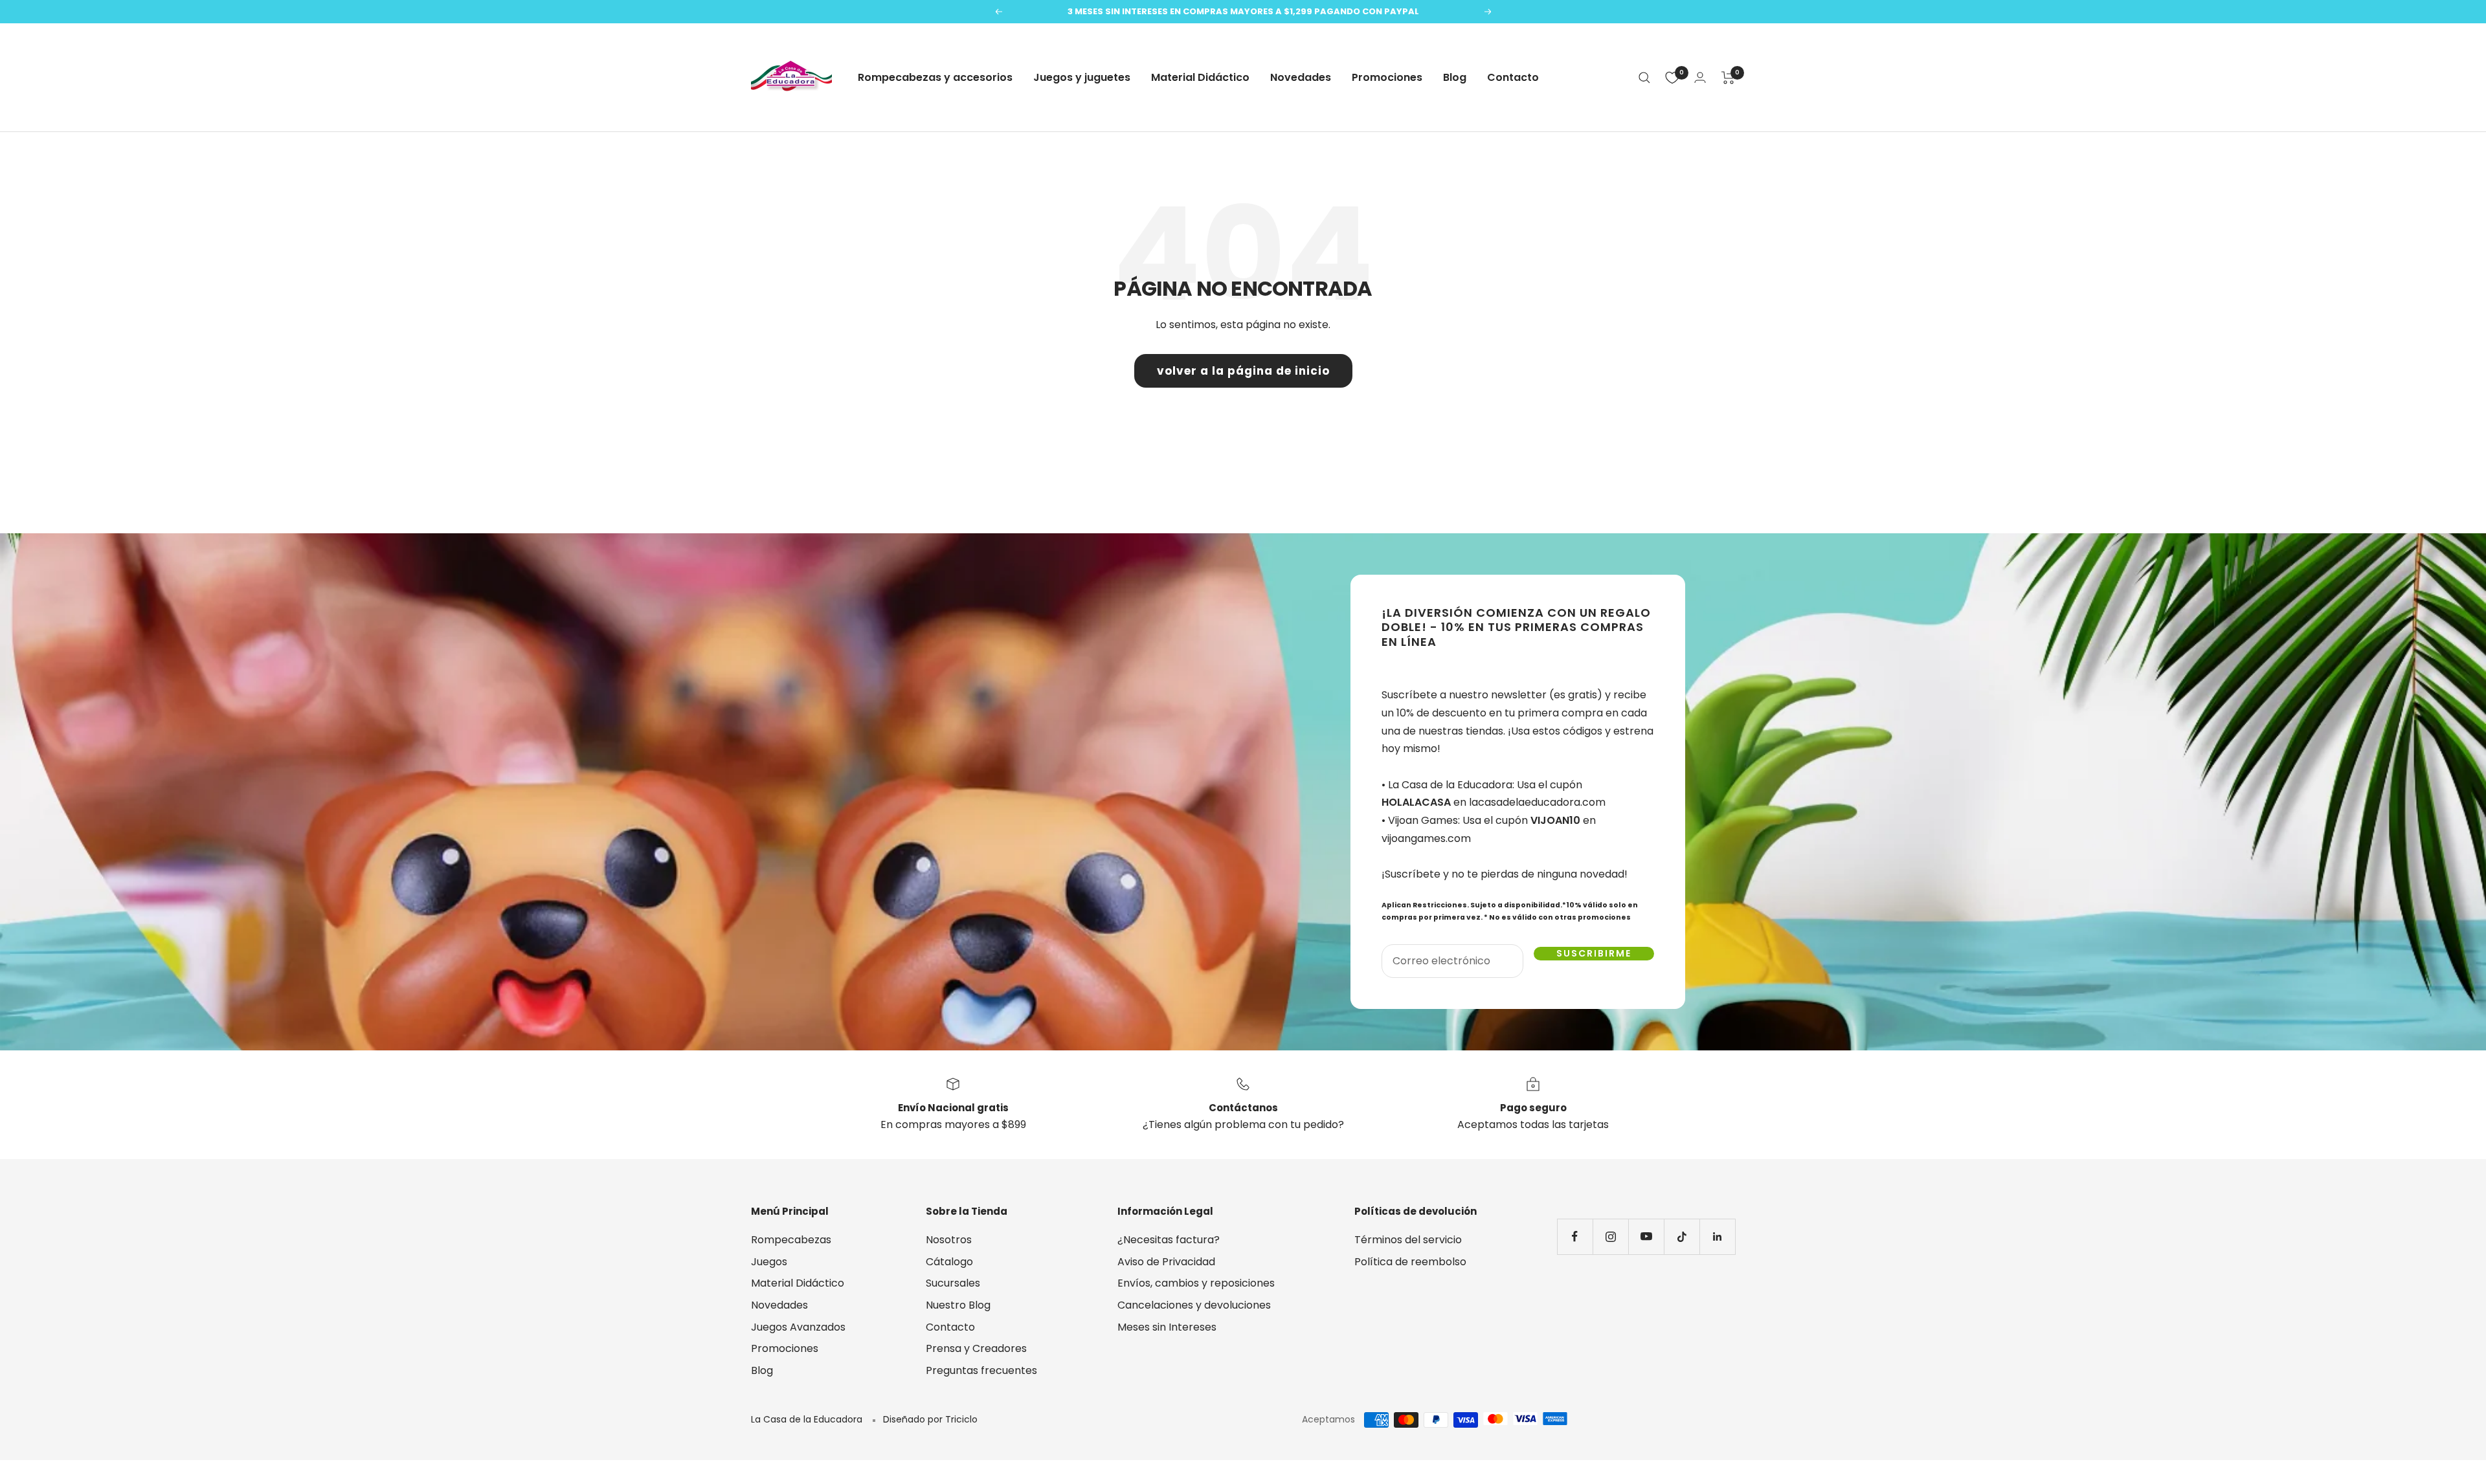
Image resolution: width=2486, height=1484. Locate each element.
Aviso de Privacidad (1166, 1262)
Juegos (769, 1262)
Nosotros (949, 1240)
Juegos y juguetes (1082, 77)
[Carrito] (1728, 78)
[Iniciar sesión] (1700, 77)
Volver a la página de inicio (1243, 371)
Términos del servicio (1408, 1240)
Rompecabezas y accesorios (935, 77)
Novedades (1301, 77)
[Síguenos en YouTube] (1646, 1236)
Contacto (1513, 77)
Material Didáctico (1200, 77)
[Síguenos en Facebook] (1575, 1236)
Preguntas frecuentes (981, 1370)
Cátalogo (949, 1262)
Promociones (1387, 77)
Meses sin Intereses (1167, 1327)
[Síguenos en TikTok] (1682, 1236)
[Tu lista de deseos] (1672, 78)
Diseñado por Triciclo (930, 1419)
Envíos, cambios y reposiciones (1196, 1283)
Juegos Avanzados (798, 1327)
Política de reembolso (1410, 1262)
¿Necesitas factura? (1169, 1240)
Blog (1455, 77)
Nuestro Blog (958, 1305)
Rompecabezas (791, 1240)
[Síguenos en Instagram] (1610, 1236)
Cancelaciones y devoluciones (1194, 1305)
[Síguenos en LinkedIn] (1717, 1236)
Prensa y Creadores (976, 1348)
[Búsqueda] (1644, 78)
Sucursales (953, 1283)
